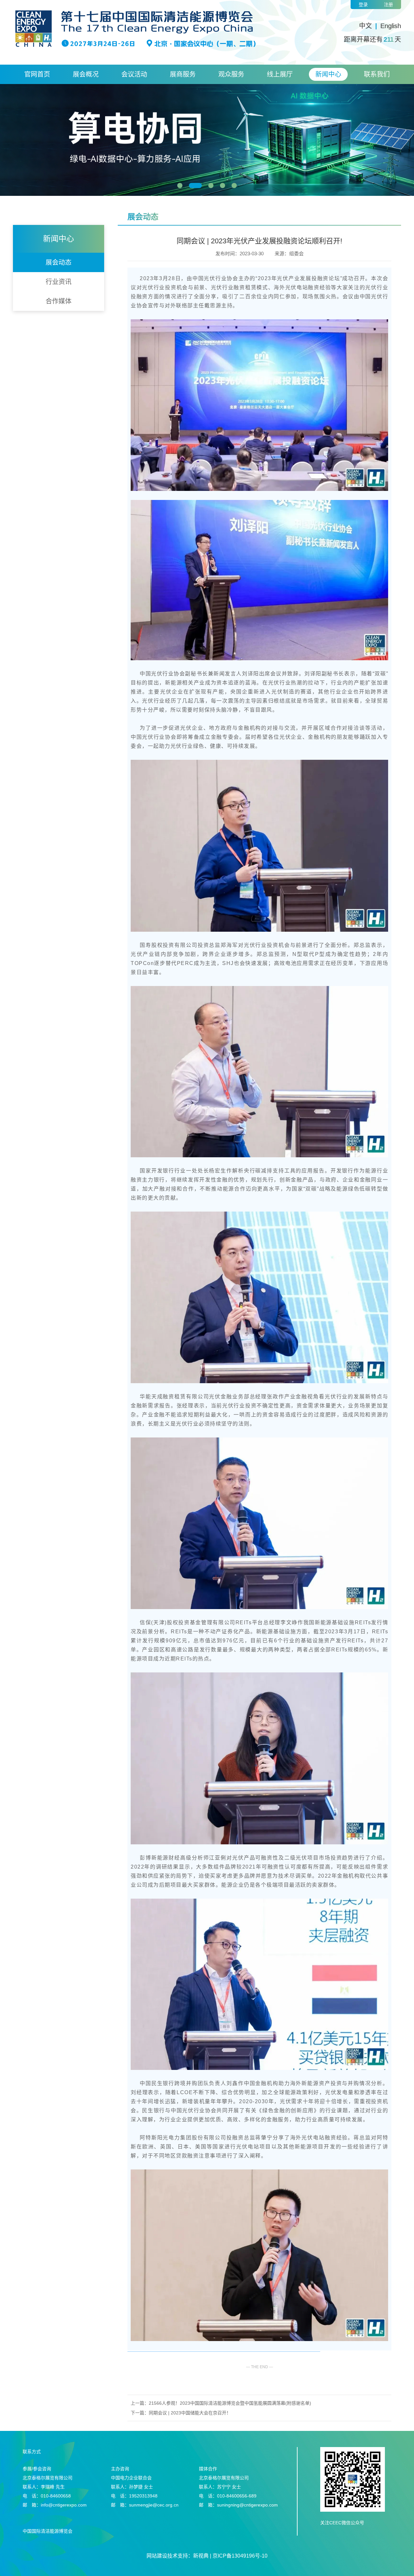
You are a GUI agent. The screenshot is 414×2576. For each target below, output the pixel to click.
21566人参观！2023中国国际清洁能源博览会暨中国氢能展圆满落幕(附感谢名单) (230, 2403)
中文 (365, 26)
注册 (388, 5)
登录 (363, 5)
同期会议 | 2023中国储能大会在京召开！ (190, 2413)
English (391, 26)
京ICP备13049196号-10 (240, 2556)
